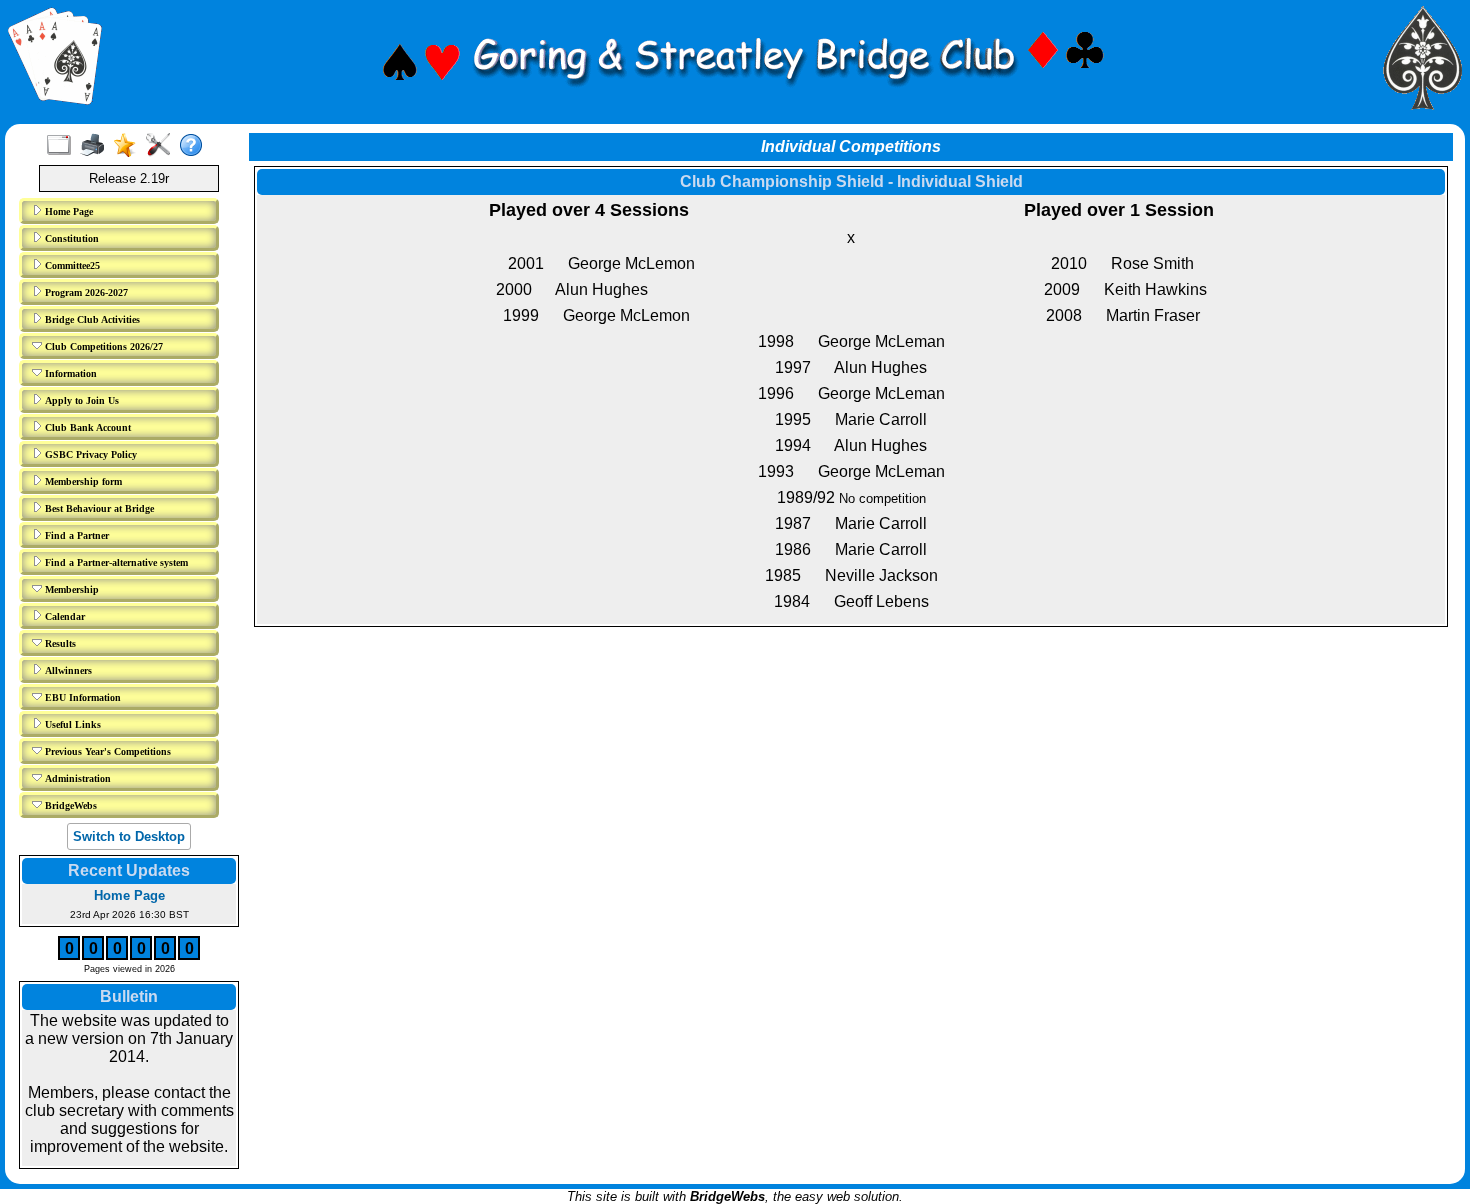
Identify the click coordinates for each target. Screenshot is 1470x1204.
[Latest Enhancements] (129, 146)
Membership (70, 589)
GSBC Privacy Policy (89, 454)
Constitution (70, 238)
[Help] (195, 146)
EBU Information (81, 697)
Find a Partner (75, 535)
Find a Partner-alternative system (115, 562)
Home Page (67, 211)
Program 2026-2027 (85, 292)
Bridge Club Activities (91, 319)
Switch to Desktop (129, 836)
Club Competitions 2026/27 (102, 346)
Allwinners (67, 670)
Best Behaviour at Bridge (98, 508)
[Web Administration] (162, 146)
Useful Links (71, 724)
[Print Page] (96, 146)
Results (59, 643)
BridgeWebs (69, 805)
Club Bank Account (86, 427)
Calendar (63, 616)
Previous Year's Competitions (106, 751)
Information (69, 373)
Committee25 (71, 265)
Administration (76, 778)
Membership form (82, 481)
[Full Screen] (63, 146)
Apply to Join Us (80, 400)
